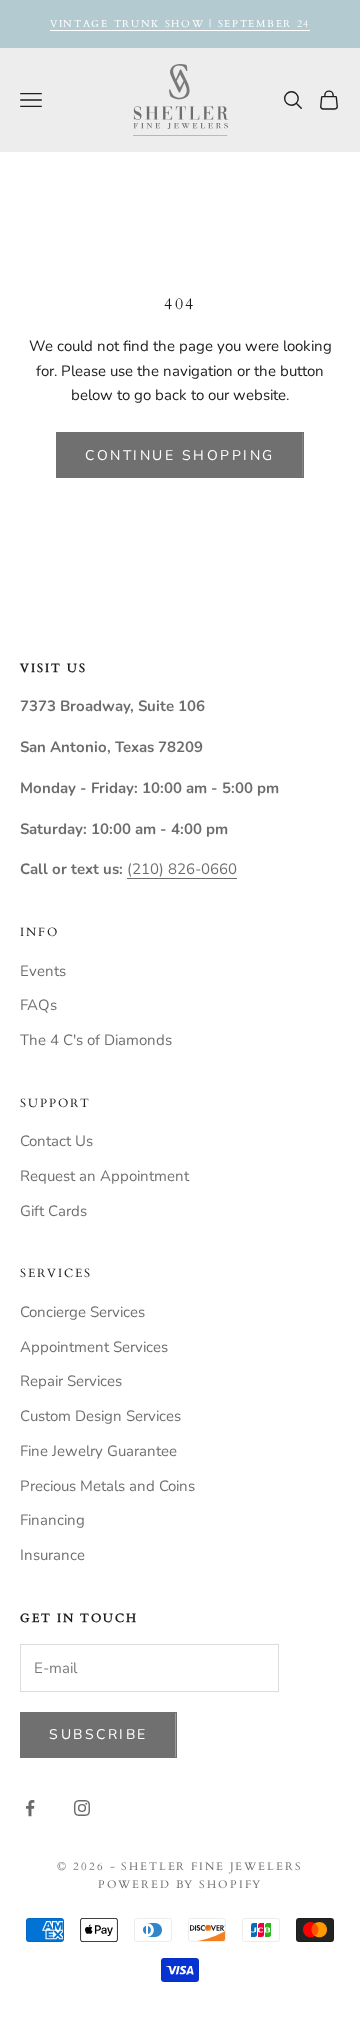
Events (43, 971)
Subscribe (98, 1734)
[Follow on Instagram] (82, 1808)
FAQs (38, 1005)
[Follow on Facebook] (30, 1808)
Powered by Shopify (180, 1884)
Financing (52, 1520)
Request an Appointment (104, 1176)
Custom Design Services (100, 1416)
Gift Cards (53, 1211)
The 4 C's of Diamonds (96, 1040)
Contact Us (56, 1141)
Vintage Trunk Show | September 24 (180, 24)
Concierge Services (82, 1312)
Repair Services (71, 1381)
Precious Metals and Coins (107, 1486)
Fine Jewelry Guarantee (98, 1451)
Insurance (52, 1555)
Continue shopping (180, 455)
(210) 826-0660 (182, 869)
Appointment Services (94, 1347)
